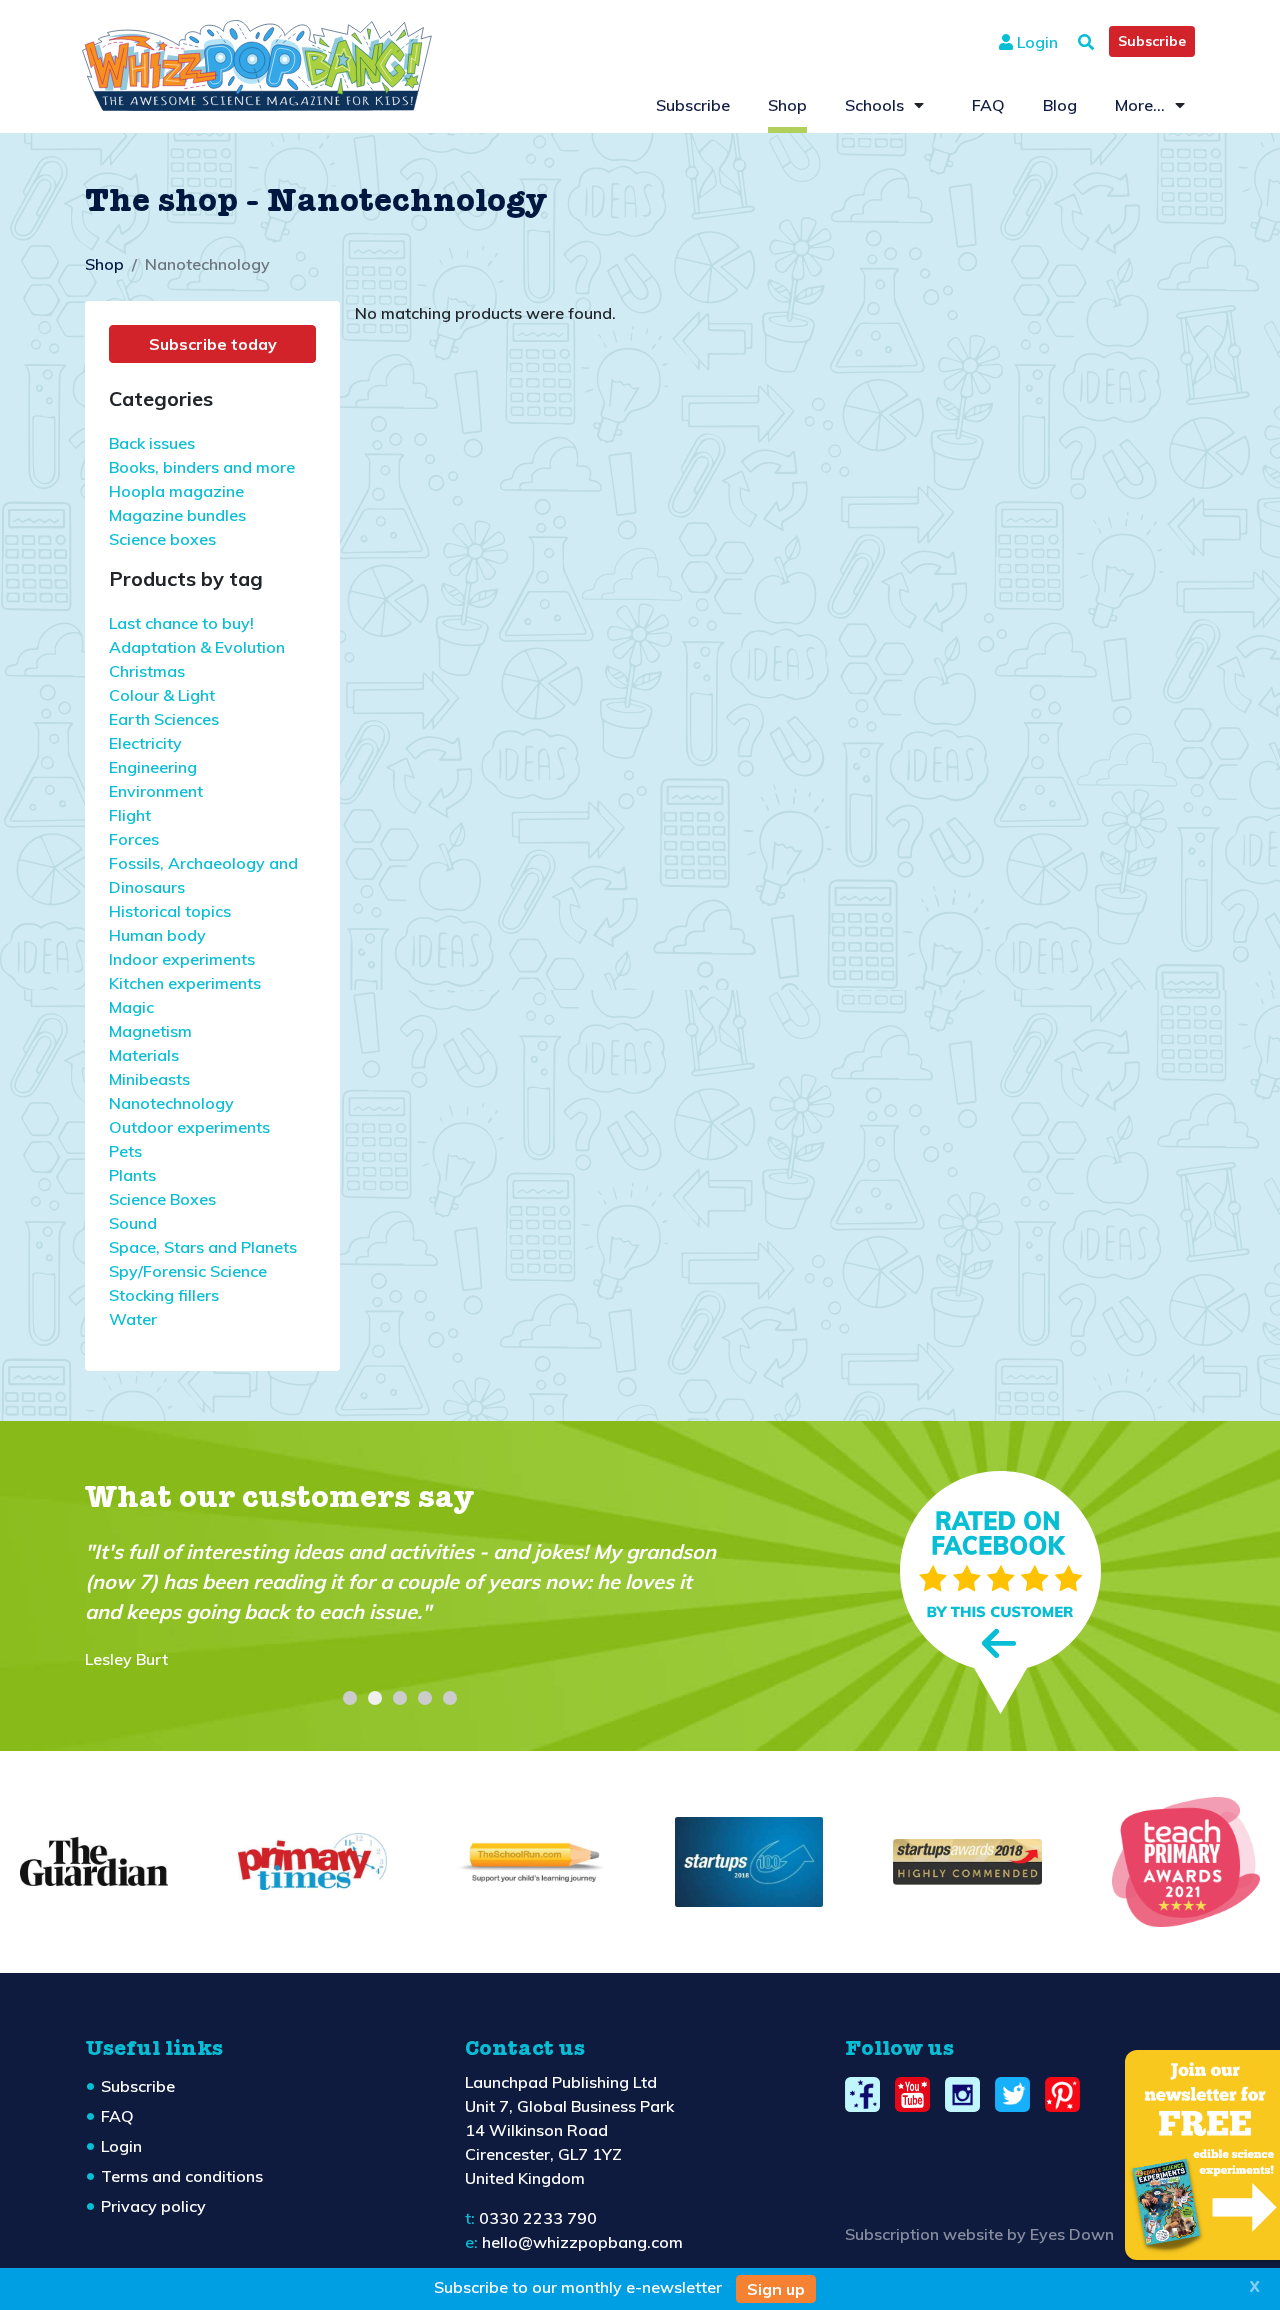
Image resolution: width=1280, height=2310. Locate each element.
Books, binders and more (202, 467)
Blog (1060, 105)
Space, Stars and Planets (203, 1247)
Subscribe (1152, 41)
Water (133, 1319)
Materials (144, 1055)
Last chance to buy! (181, 623)
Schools (874, 105)
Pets (125, 1151)
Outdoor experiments (189, 1127)
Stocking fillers (164, 1295)
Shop (787, 105)
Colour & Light (162, 695)
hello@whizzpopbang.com (582, 2242)
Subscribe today (213, 344)
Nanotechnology (171, 1103)
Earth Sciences (164, 719)
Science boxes (162, 539)
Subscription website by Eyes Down (979, 2234)
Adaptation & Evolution (197, 647)
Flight (130, 815)
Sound (133, 1223)
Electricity (145, 743)
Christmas (147, 671)
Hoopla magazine (176, 491)
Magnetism (150, 1031)
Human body (157, 935)
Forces (134, 839)
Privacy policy (153, 2206)
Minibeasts (149, 1079)
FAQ (988, 105)
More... (1140, 105)
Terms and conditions (182, 2176)
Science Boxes (162, 1199)
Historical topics (170, 911)
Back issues (152, 443)
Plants (132, 1175)
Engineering (153, 767)
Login (1035, 42)
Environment (156, 791)
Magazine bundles (177, 515)
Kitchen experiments (185, 983)
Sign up (776, 2289)
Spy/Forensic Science (188, 1271)
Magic (131, 1007)
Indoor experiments (182, 959)
